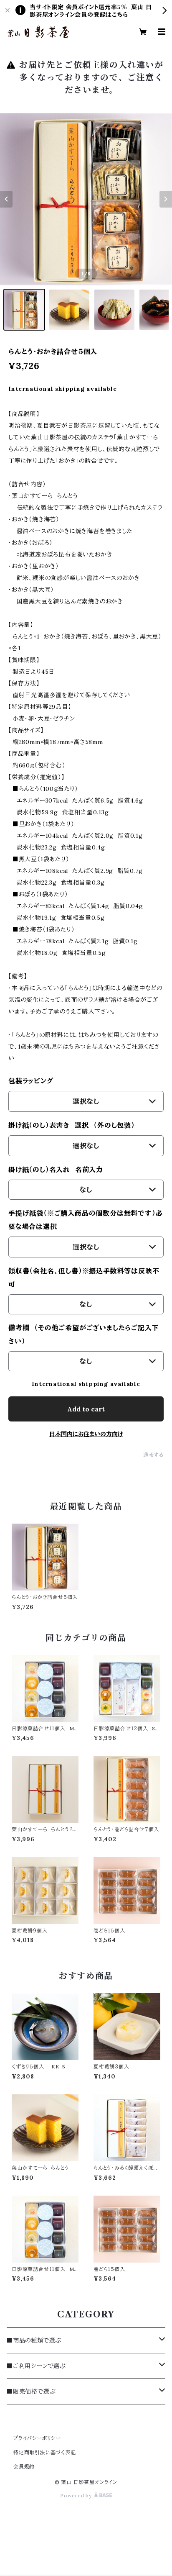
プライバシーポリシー (37, 2438)
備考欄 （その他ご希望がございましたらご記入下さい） (83, 1334)
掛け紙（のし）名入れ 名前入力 (58, 1170)
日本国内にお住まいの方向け (86, 1434)
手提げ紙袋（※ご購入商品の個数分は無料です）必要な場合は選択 (85, 1220)
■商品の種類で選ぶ (34, 2340)
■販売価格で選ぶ (31, 2391)
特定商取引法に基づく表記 (45, 2452)
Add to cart (86, 1409)
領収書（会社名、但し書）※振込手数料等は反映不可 (84, 1278)
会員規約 (24, 2467)
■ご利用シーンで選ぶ (36, 2366)
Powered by (77, 2495)
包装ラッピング (37, 1081)
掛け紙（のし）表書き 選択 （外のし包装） (72, 1125)
